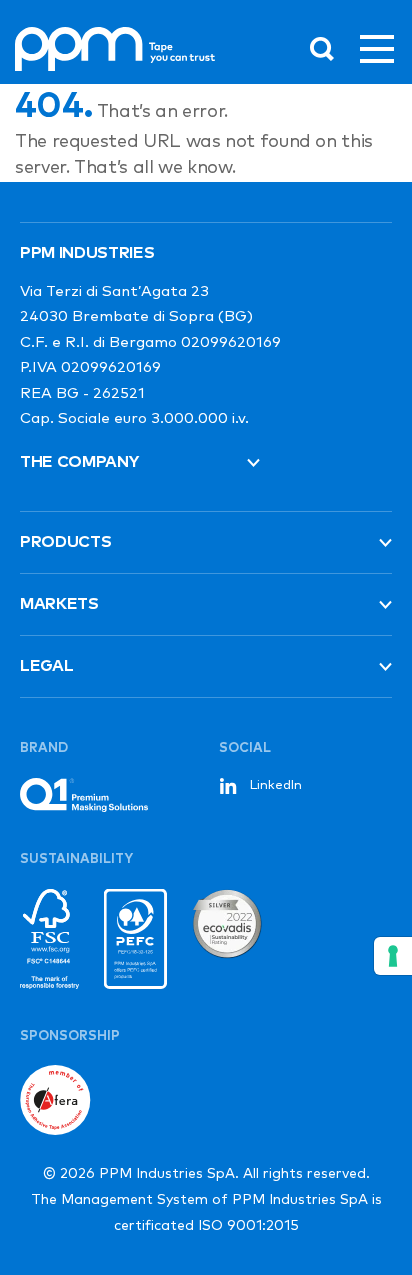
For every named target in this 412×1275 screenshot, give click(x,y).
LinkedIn (276, 785)
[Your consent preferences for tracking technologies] (393, 956)
